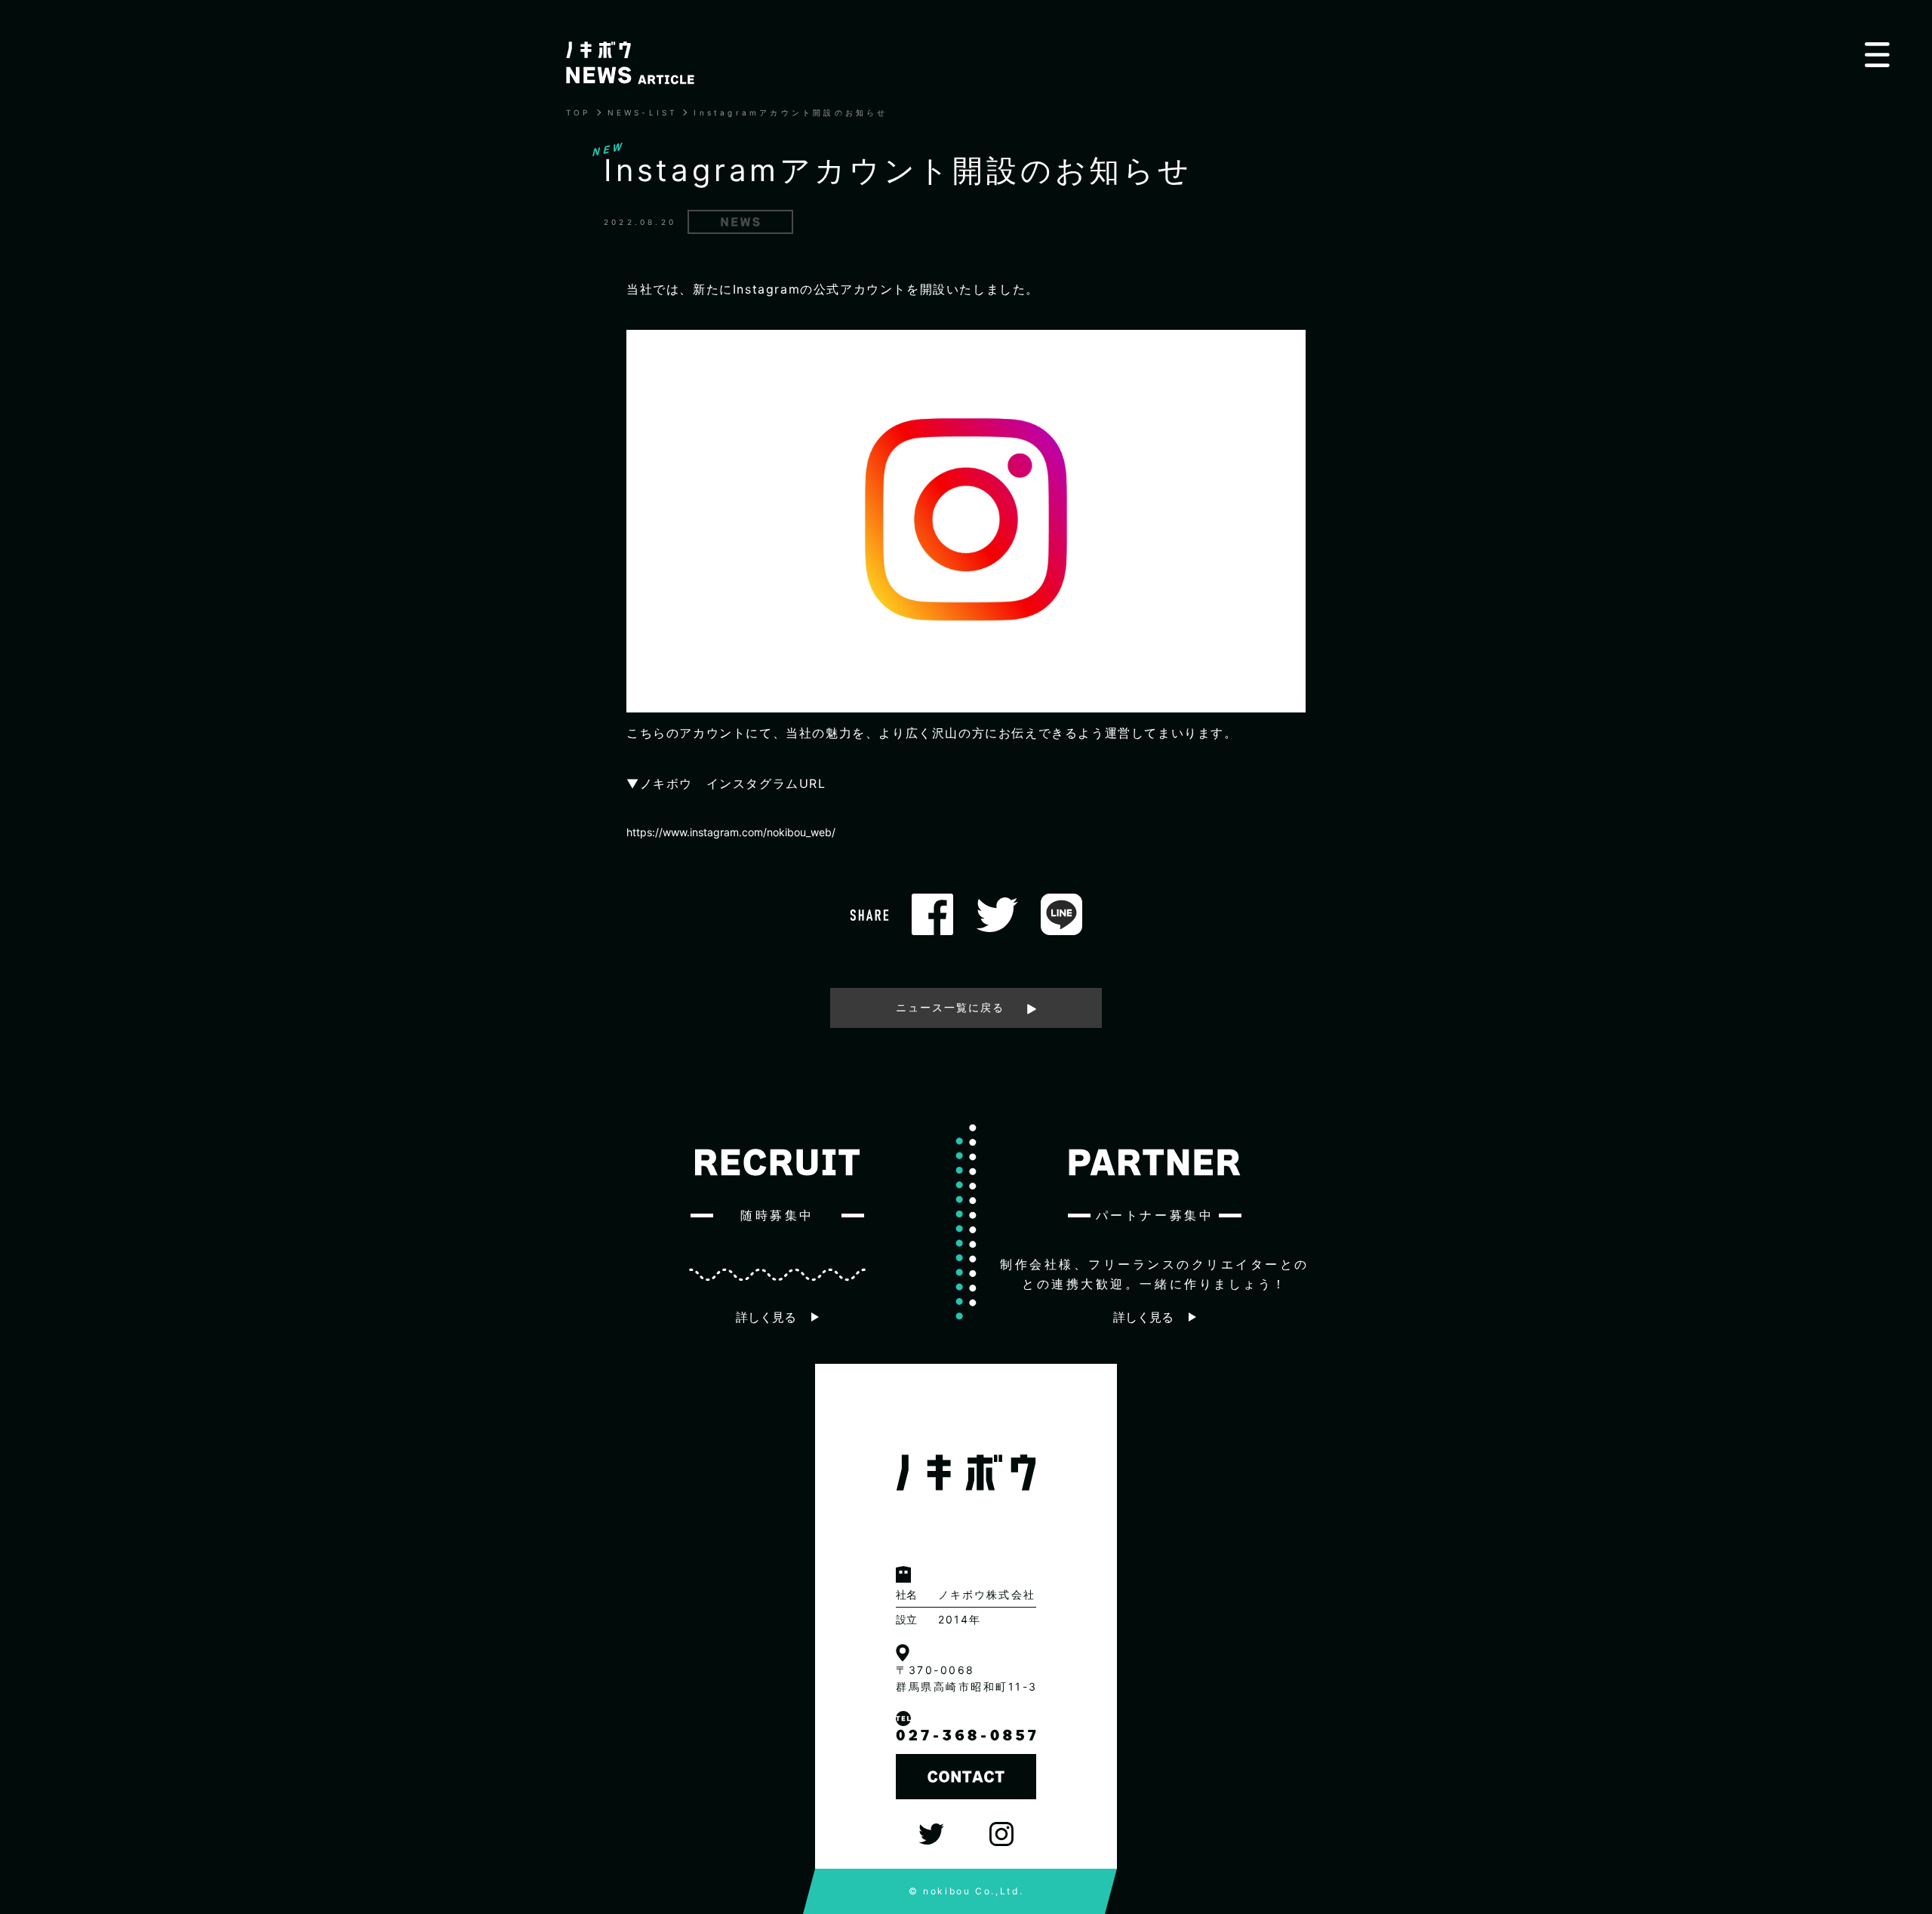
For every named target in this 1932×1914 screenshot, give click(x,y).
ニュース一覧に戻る (950, 1007)
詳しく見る (766, 1317)
